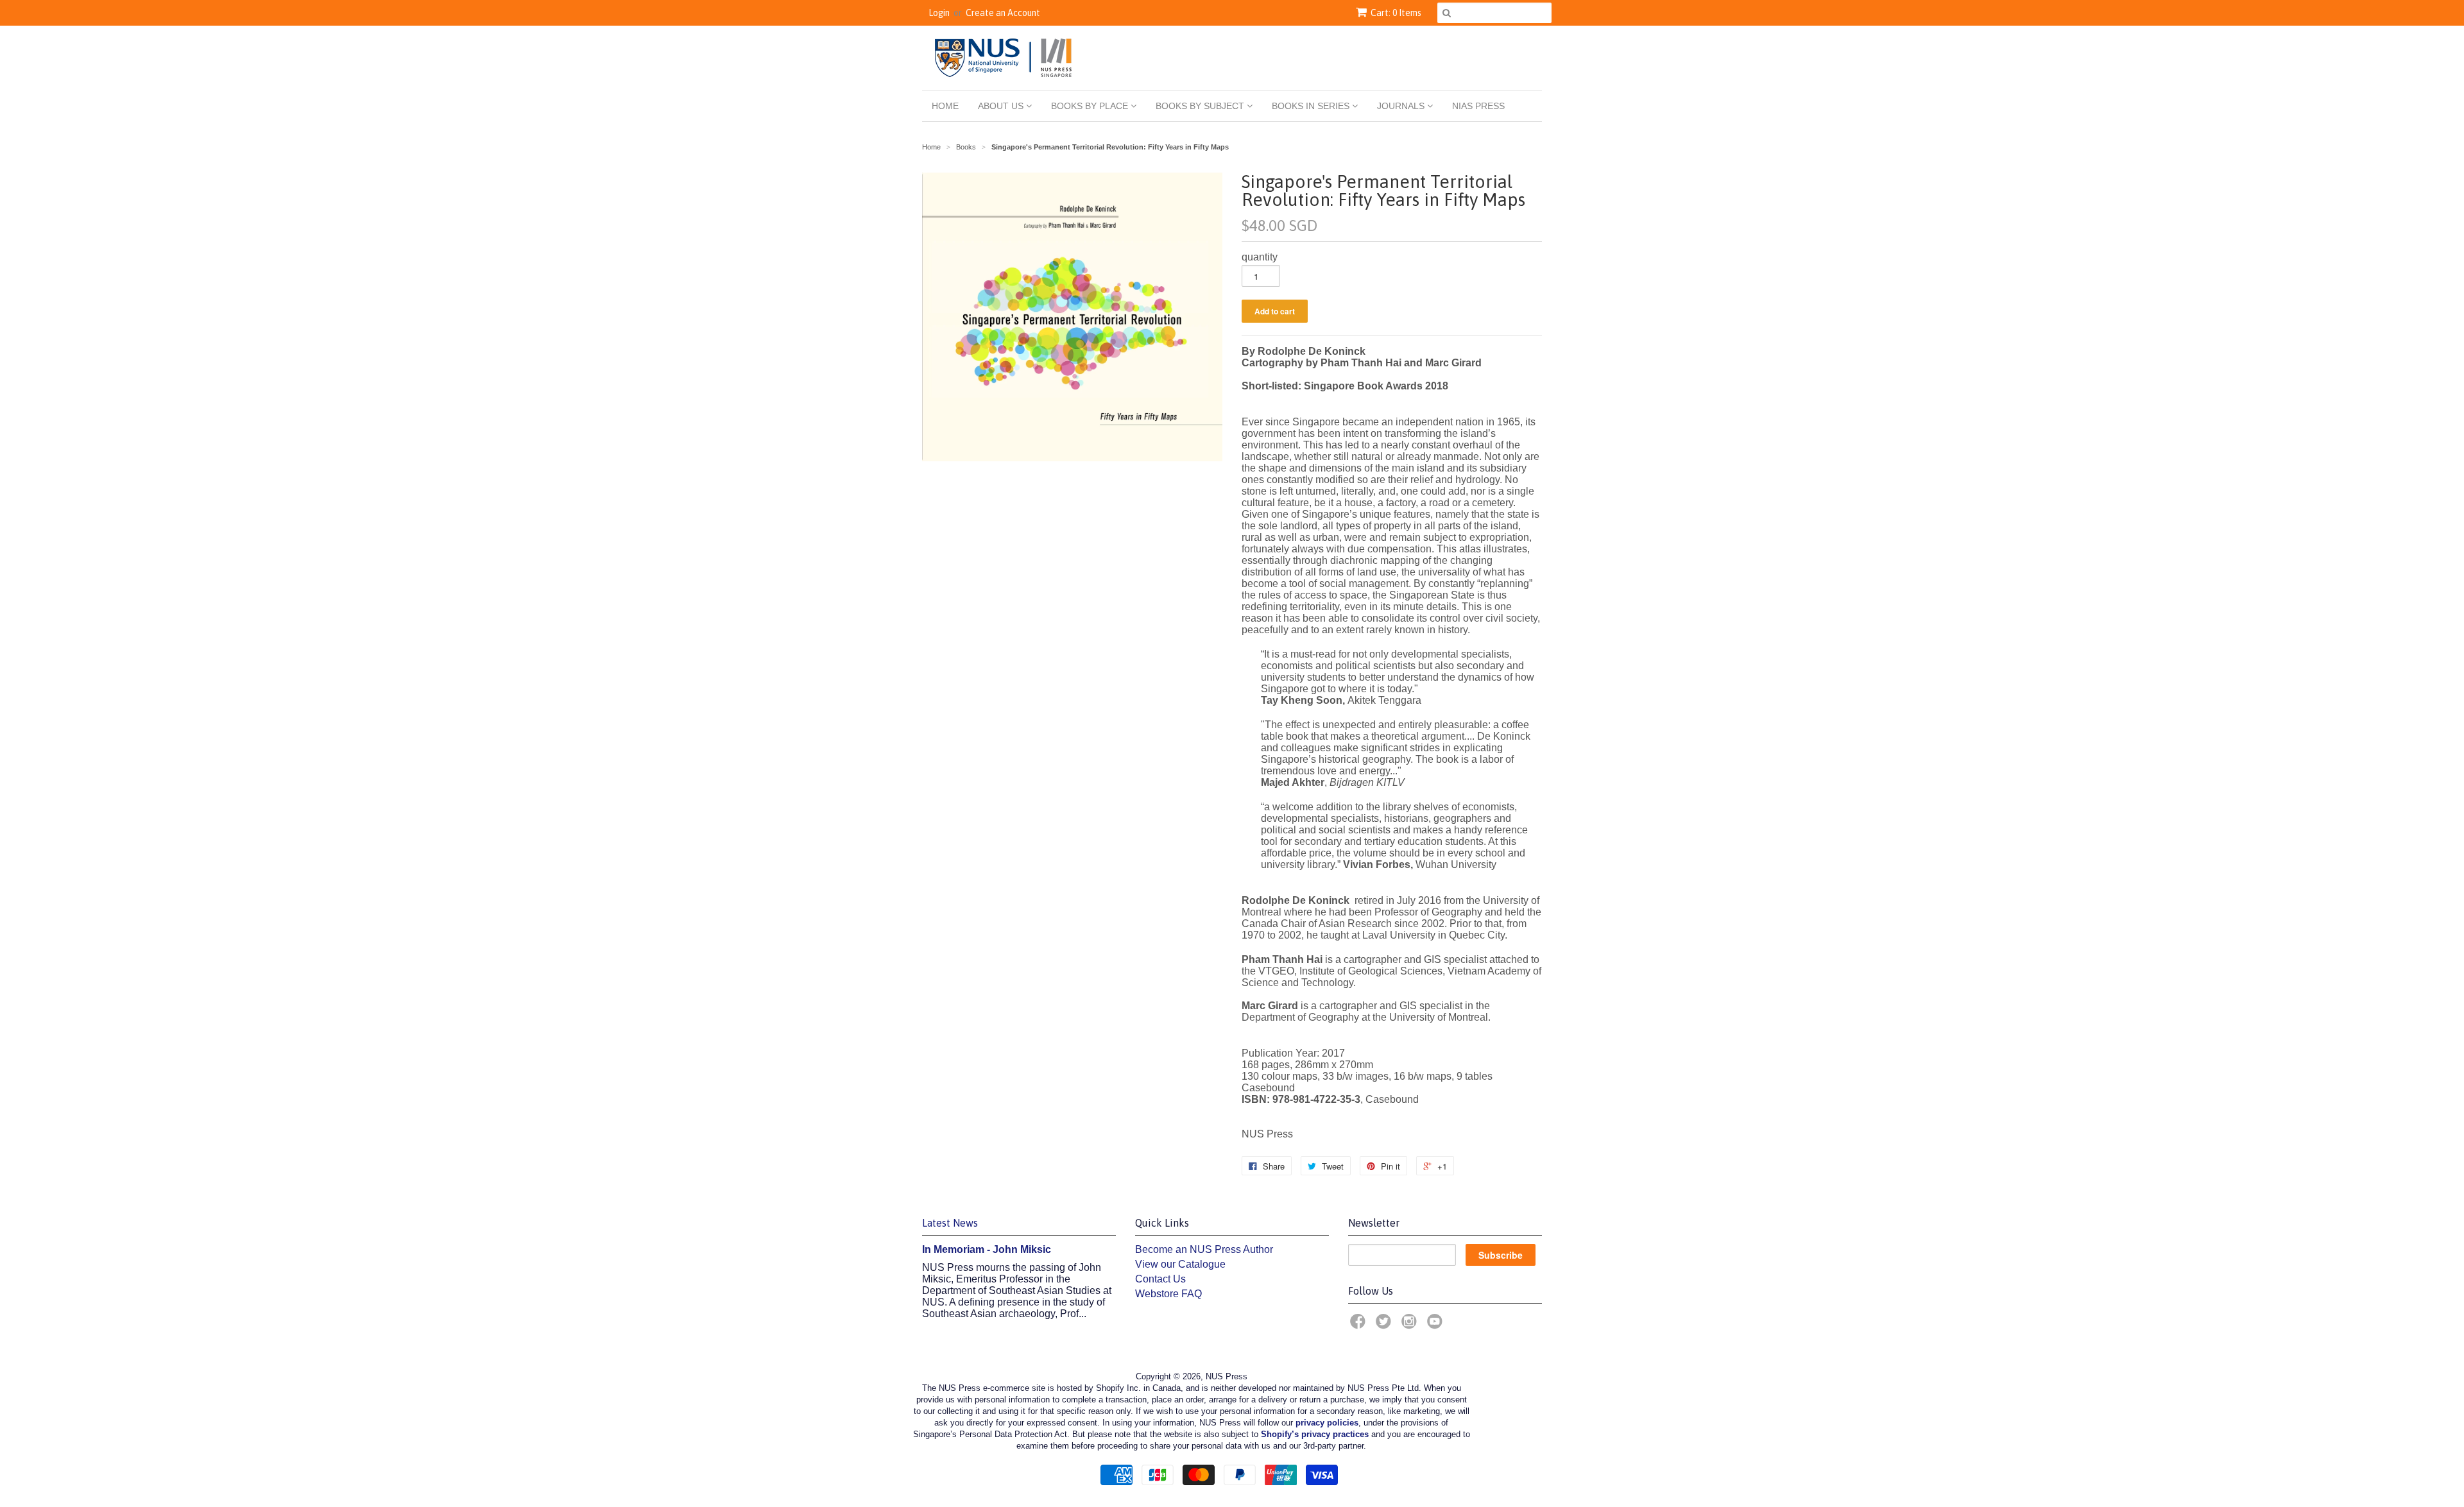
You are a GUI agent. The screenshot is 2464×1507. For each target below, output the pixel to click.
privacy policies (1327, 1423)
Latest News (950, 1223)
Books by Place (1091, 106)
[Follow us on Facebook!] (1360, 1325)
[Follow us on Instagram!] (1411, 1325)
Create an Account (1003, 13)
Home (945, 106)
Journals (1402, 106)
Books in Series (1312, 106)
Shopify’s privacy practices (1315, 1434)
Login (939, 13)
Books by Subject (1201, 106)
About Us (1002, 106)
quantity (1260, 257)
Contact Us (1160, 1279)
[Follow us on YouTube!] (1437, 1325)
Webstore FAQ (1168, 1294)
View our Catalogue (1180, 1264)
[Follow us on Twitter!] (1385, 1325)
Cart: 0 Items (1396, 13)
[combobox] (1494, 13)
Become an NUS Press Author (1204, 1249)
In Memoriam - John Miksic (987, 1249)
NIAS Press (1478, 106)
